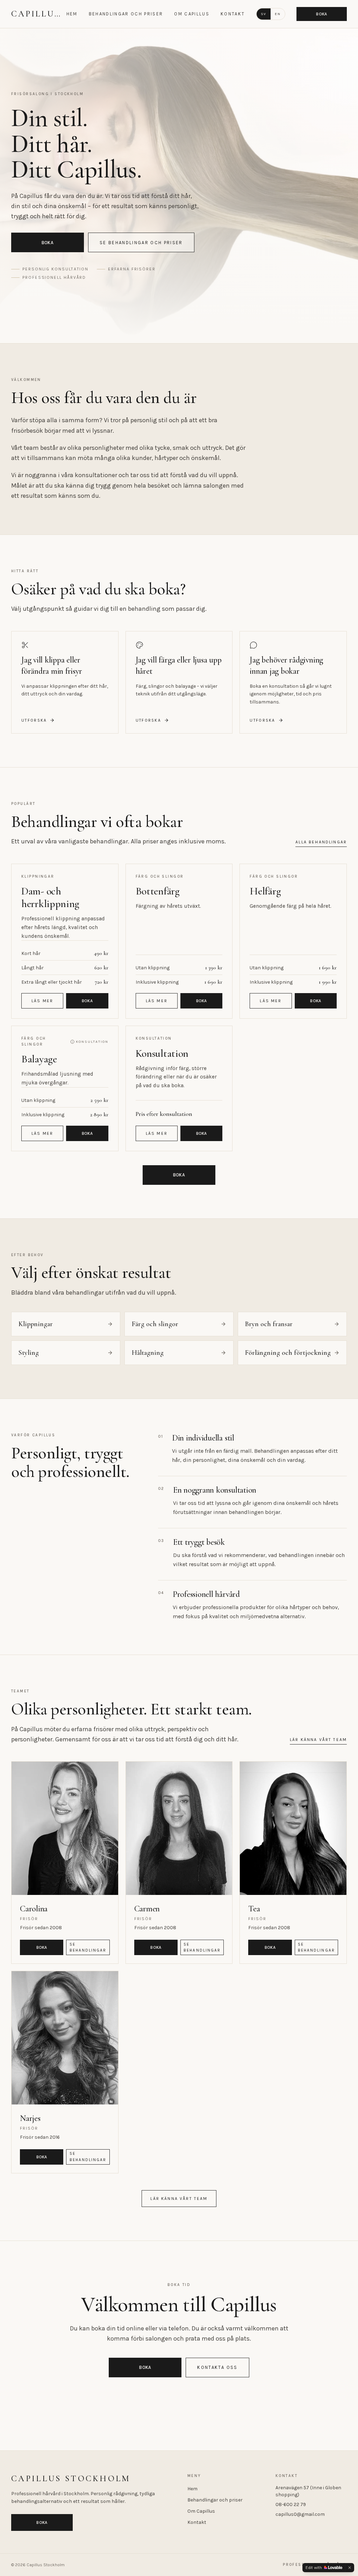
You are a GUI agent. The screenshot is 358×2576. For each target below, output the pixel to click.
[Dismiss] (350, 2568)
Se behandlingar (88, 1947)
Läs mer (42, 1001)
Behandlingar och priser (126, 14)
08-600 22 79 (291, 2504)
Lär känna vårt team (318, 1740)
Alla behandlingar (321, 842)
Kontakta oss (217, 2367)
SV (264, 14)
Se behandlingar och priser (141, 243)
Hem (72, 14)
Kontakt (233, 14)
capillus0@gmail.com (300, 2514)
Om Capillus (192, 14)
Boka (321, 14)
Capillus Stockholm (37, 14)
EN (278, 14)
